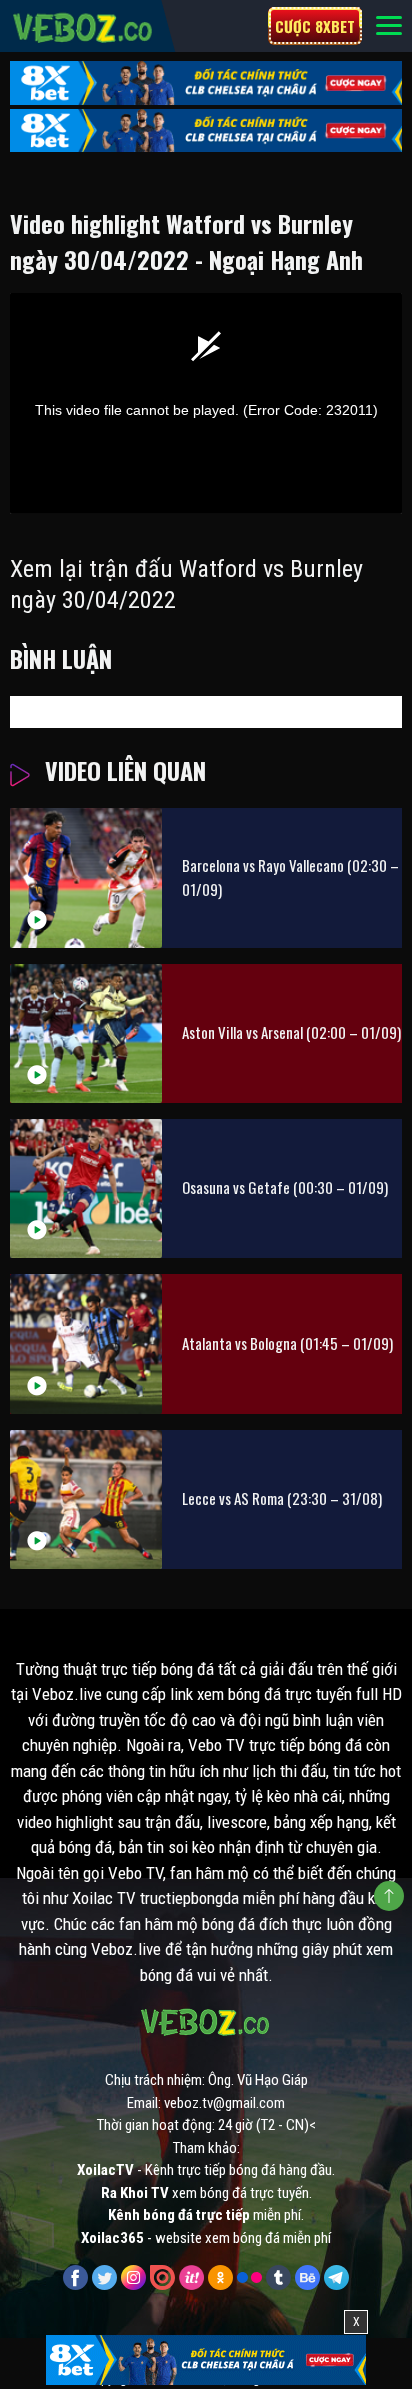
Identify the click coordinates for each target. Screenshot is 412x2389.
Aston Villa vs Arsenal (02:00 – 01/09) (291, 1032)
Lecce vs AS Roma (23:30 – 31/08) (282, 1498)
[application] (206, 403)
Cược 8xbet (315, 26)
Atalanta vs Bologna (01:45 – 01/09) (287, 1343)
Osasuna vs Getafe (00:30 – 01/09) (285, 1187)
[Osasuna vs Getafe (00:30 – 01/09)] (86, 1188)
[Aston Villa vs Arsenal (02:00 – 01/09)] (86, 1033)
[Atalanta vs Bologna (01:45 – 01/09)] (86, 1343)
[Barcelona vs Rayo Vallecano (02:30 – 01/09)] (86, 877)
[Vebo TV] (83, 25)
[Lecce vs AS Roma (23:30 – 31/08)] (86, 1499)
